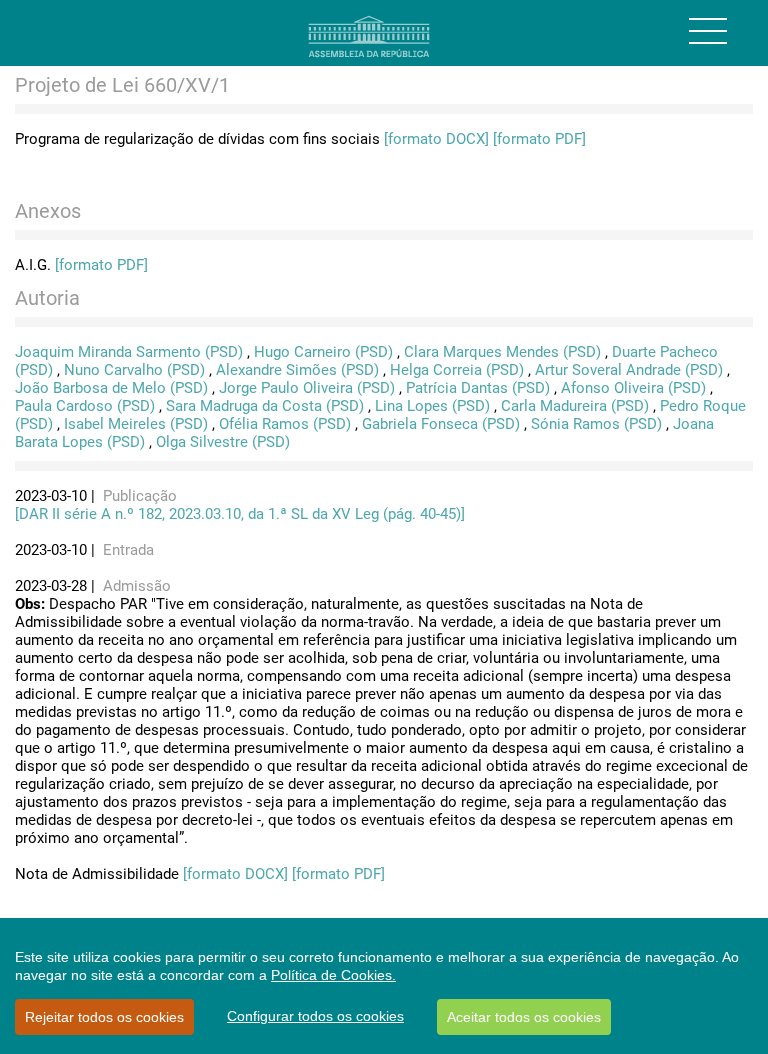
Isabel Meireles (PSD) (136, 424)
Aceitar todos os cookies (524, 1017)
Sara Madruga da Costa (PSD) (265, 406)
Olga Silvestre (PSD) (223, 442)
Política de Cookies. (333, 975)
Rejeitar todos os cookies (104, 1017)
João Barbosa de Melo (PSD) (111, 388)
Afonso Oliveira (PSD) (633, 388)
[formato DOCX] (436, 139)
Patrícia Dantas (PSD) (478, 388)
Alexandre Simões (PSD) (297, 370)
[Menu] (708, 31)
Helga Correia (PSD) (457, 370)
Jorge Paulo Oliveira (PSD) (307, 388)
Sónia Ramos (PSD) (596, 424)
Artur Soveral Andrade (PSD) (629, 370)
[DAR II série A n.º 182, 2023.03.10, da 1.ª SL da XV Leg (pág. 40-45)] (240, 514)
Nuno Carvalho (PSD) (134, 370)
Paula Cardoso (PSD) (85, 406)
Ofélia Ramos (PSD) (285, 424)
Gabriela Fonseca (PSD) (441, 424)
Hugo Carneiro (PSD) (323, 352)
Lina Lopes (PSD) (432, 406)
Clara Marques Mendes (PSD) (502, 352)
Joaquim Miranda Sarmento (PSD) (129, 352)
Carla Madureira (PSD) (575, 406)
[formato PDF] (539, 139)
